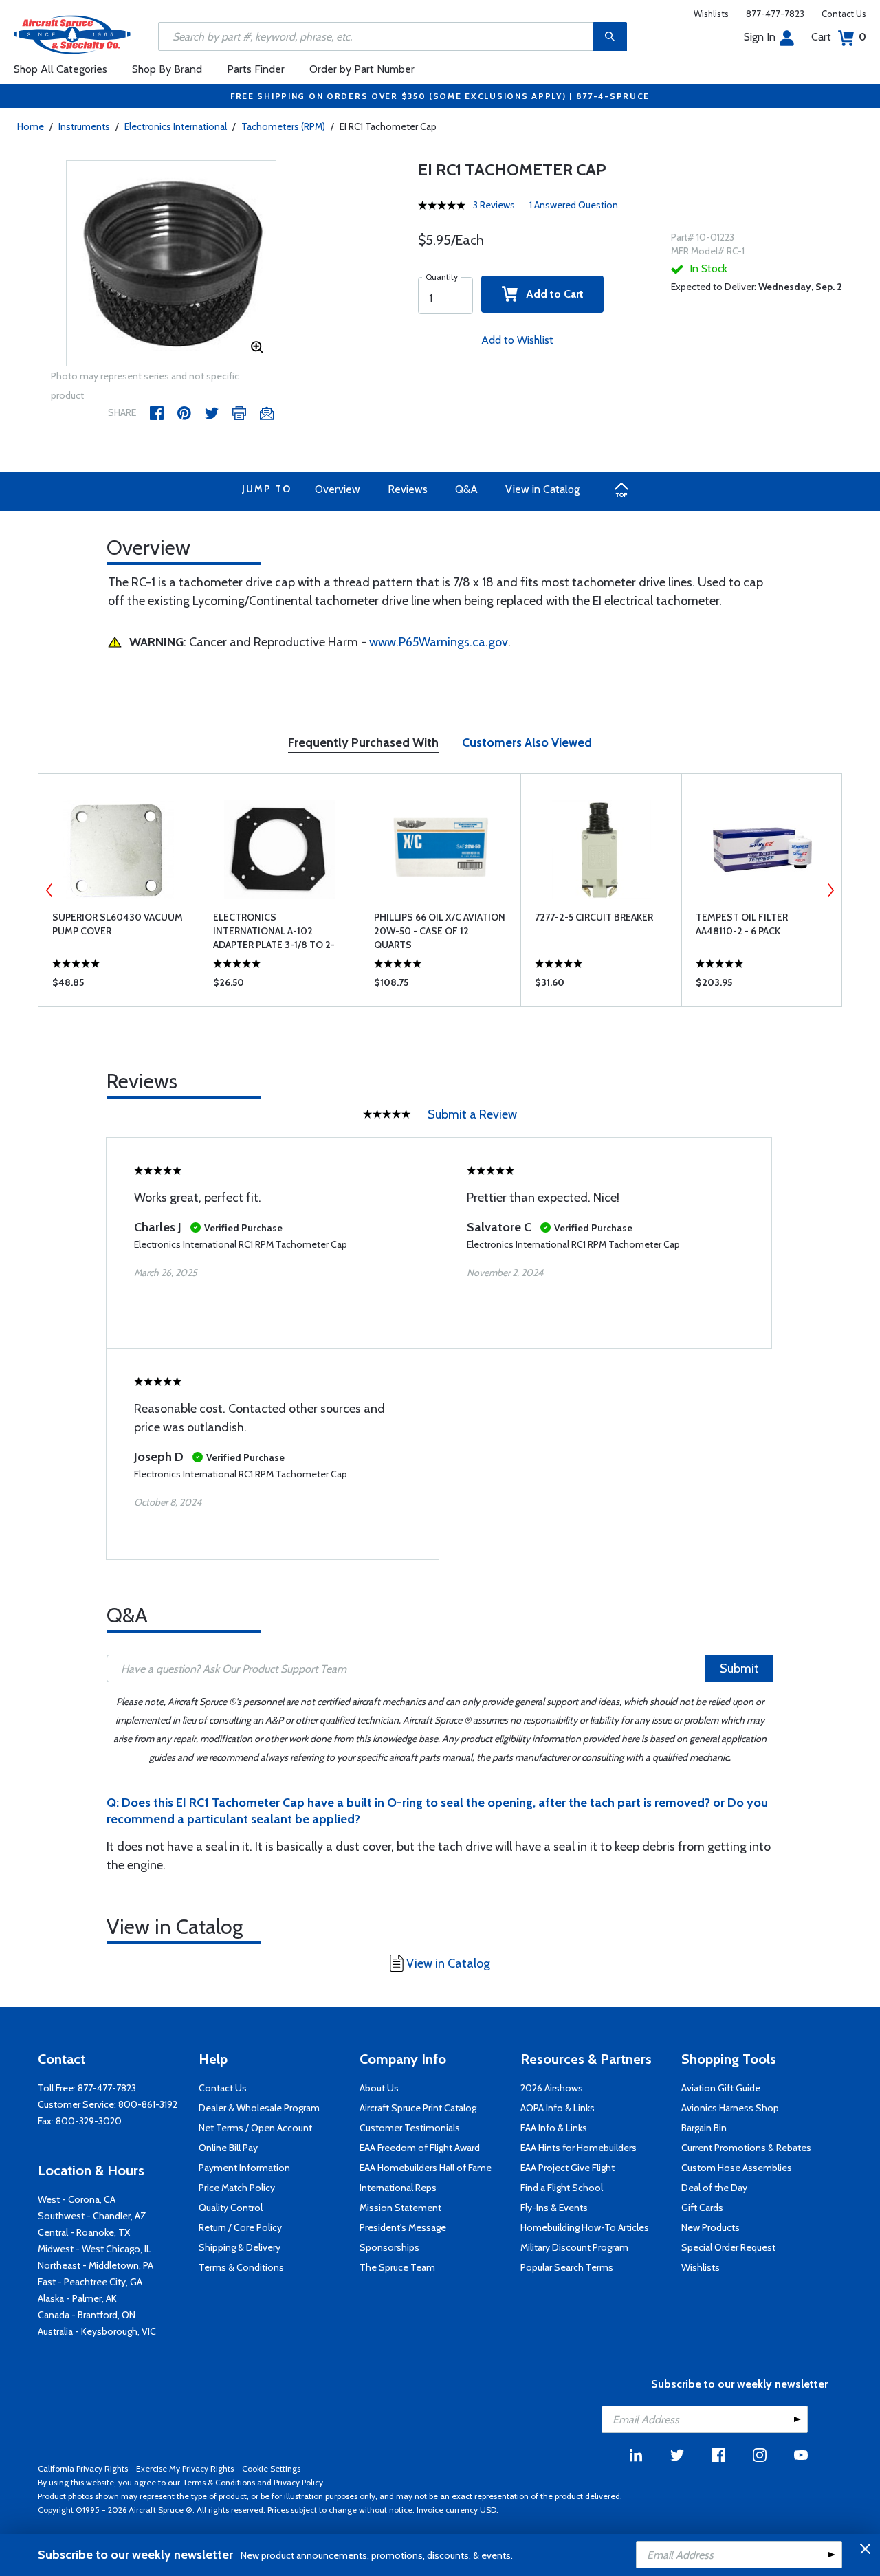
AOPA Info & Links (558, 2108)
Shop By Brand (167, 69)
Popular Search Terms (567, 2267)
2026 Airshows (552, 2088)
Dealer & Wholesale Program (259, 2108)
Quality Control (231, 2208)
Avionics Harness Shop (730, 2108)
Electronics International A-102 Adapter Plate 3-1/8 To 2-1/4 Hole (274, 931)
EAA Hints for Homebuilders (579, 2148)
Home (31, 126)
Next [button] (830, 890)
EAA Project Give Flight (568, 2168)
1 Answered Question (574, 205)
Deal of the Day (714, 2188)
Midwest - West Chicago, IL (95, 2249)
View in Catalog (542, 489)
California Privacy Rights (83, 2468)
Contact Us (844, 14)
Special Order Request (728, 2247)
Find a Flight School (562, 2188)
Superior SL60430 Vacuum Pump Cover (118, 924)
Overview (338, 489)
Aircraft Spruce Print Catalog (418, 2108)
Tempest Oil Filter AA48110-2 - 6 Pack (742, 924)
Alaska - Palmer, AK (77, 2298)
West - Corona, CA (77, 2199)
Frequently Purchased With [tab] (363, 742)
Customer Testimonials (410, 2128)
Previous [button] (49, 890)
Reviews (408, 489)
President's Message (403, 2227)
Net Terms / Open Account (255, 2128)
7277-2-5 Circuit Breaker (594, 917)
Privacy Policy (298, 2482)
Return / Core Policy (240, 2227)
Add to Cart (551, 294)
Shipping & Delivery (240, 2247)
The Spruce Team (397, 2267)
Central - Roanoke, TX (84, 2232)
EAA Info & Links (554, 2128)
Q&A (466, 489)
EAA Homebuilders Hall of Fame (426, 2168)
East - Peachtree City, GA (90, 2282)
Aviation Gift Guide (721, 2088)
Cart (839, 37)
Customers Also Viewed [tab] (527, 742)
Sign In (760, 37)
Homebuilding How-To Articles (585, 2227)
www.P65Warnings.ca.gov (439, 642)
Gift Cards (702, 2208)
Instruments (84, 126)
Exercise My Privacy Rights (185, 2468)
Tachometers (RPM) (283, 126)
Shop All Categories (60, 69)
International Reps (398, 2188)
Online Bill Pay (228, 2148)
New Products (711, 2227)
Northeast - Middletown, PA (96, 2265)
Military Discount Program (574, 2247)
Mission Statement (400, 2208)
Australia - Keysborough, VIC (97, 2331)
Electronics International (176, 126)
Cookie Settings (271, 2468)
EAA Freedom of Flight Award (420, 2148)
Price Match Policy (237, 2188)
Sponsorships (389, 2247)
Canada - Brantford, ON (87, 2315)
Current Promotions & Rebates (746, 2148)
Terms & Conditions (241, 2267)
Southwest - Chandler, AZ (92, 2216)
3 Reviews (494, 205)
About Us (379, 2088)
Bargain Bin (704, 2128)
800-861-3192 (148, 2104)
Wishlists (711, 14)
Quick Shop (119, 986)
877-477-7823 (775, 14)
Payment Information (244, 2168)
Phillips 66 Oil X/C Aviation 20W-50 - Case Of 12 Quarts (440, 931)
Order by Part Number (362, 69)
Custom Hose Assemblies (737, 2168)
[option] (172, 264)
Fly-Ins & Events (554, 2208)
